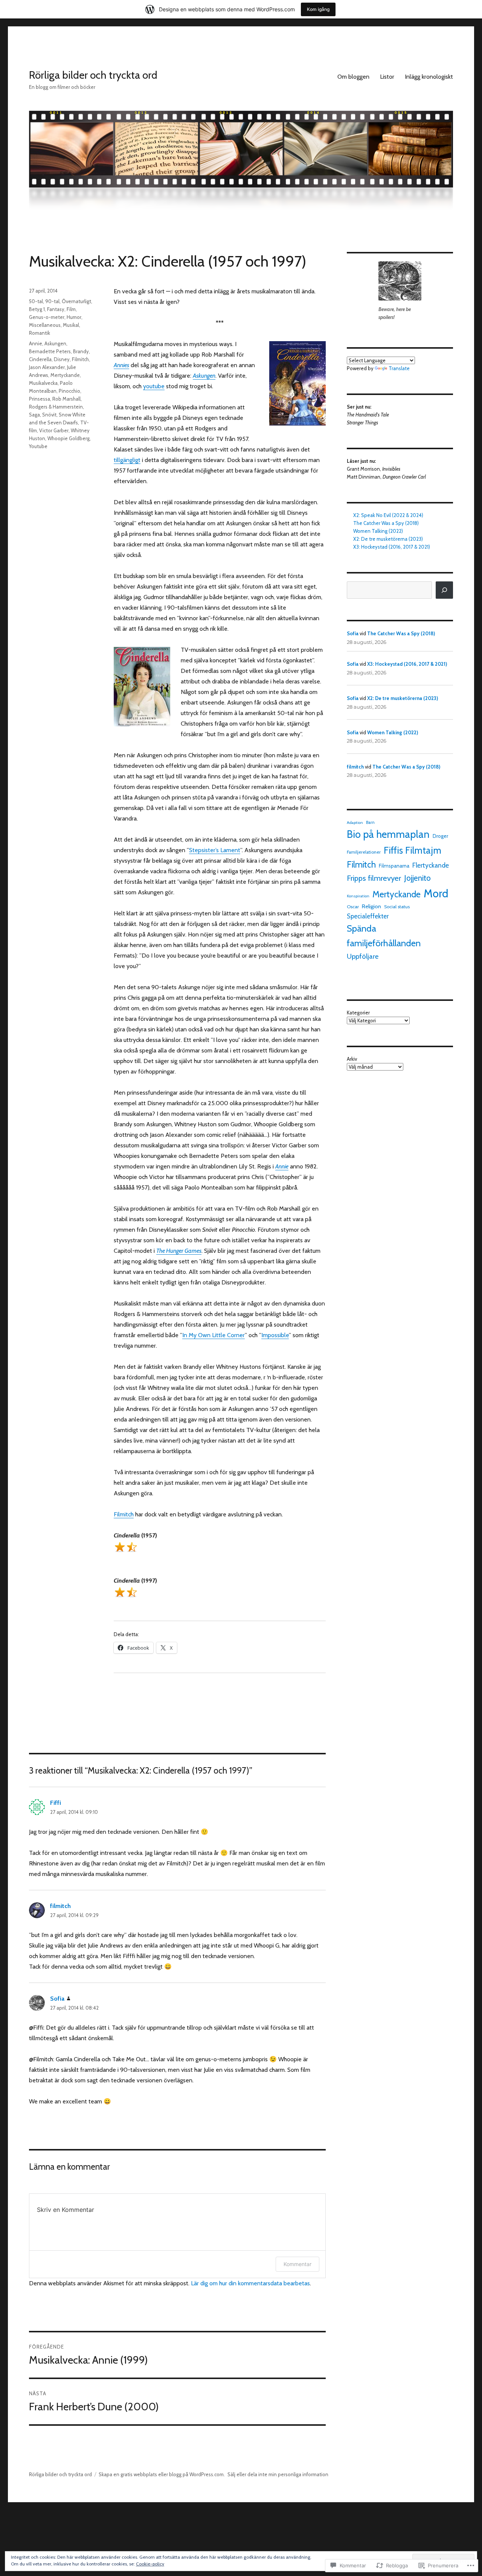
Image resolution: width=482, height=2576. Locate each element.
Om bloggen (353, 77)
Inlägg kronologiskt (429, 77)
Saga (34, 415)
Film (71, 309)
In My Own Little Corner (214, 1335)
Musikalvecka (43, 383)
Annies (121, 365)
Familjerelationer (364, 852)
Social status (397, 907)
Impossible (275, 1335)
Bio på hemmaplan (388, 834)
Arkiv (352, 1059)
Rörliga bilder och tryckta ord (93, 75)
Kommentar (297, 2264)
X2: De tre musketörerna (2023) (388, 539)
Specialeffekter (368, 916)
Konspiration (358, 896)
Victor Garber (54, 430)
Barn (370, 822)
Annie (36, 343)
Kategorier (358, 1013)
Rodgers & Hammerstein (56, 407)
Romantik (40, 333)
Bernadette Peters (50, 351)
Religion (371, 906)
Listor (387, 77)
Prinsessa (40, 399)
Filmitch (124, 1514)
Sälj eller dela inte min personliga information (278, 2474)
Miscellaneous (45, 325)
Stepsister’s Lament (215, 850)
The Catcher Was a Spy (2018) (386, 523)
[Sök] (444, 590)
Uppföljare (363, 956)
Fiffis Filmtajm (413, 850)
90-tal (52, 301)
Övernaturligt (76, 301)
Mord (436, 893)
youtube (154, 386)
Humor (74, 317)
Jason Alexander (47, 367)
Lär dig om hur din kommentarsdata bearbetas (250, 2283)
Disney (62, 359)
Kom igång (318, 9)
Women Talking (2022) (378, 531)
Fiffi (56, 1803)
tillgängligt (127, 460)
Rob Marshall (66, 399)
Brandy (81, 351)
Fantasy (56, 309)
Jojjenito (417, 878)
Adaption (355, 823)
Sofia (57, 1999)
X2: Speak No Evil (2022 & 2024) (388, 515)
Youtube (38, 446)
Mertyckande (65, 375)
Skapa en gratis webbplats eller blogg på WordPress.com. (162, 2474)
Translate (399, 368)
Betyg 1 (37, 309)
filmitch (60, 1906)
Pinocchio (69, 391)
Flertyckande (431, 865)
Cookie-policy (150, 2564)
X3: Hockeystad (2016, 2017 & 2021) (392, 547)
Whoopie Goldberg (69, 438)
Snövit (49, 415)
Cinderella (40, 359)
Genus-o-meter (47, 317)
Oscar (353, 907)
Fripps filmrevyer (374, 878)
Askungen (55, 343)
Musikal (71, 325)
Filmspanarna (394, 866)
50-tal (36, 301)
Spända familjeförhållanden (384, 936)
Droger (440, 836)
